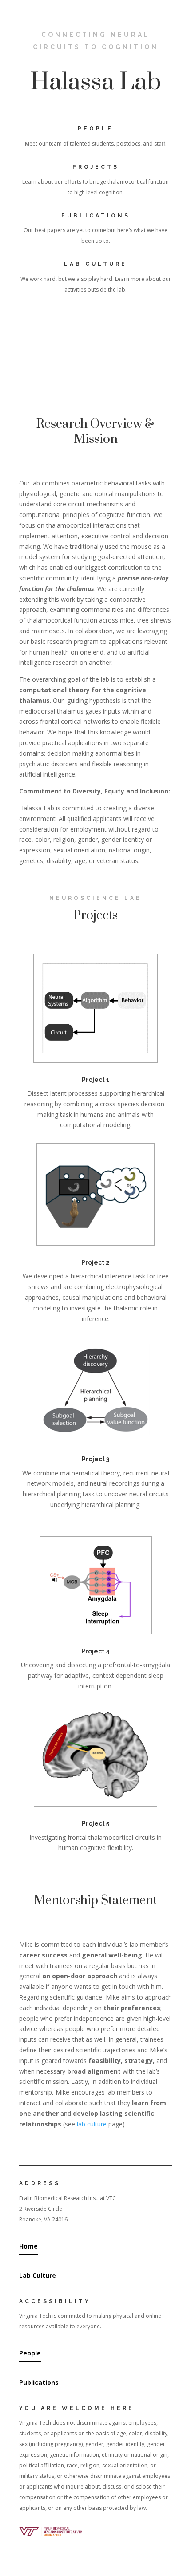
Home (28, 2246)
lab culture (92, 2124)
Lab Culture (38, 2275)
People (30, 2353)
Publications (39, 2382)
